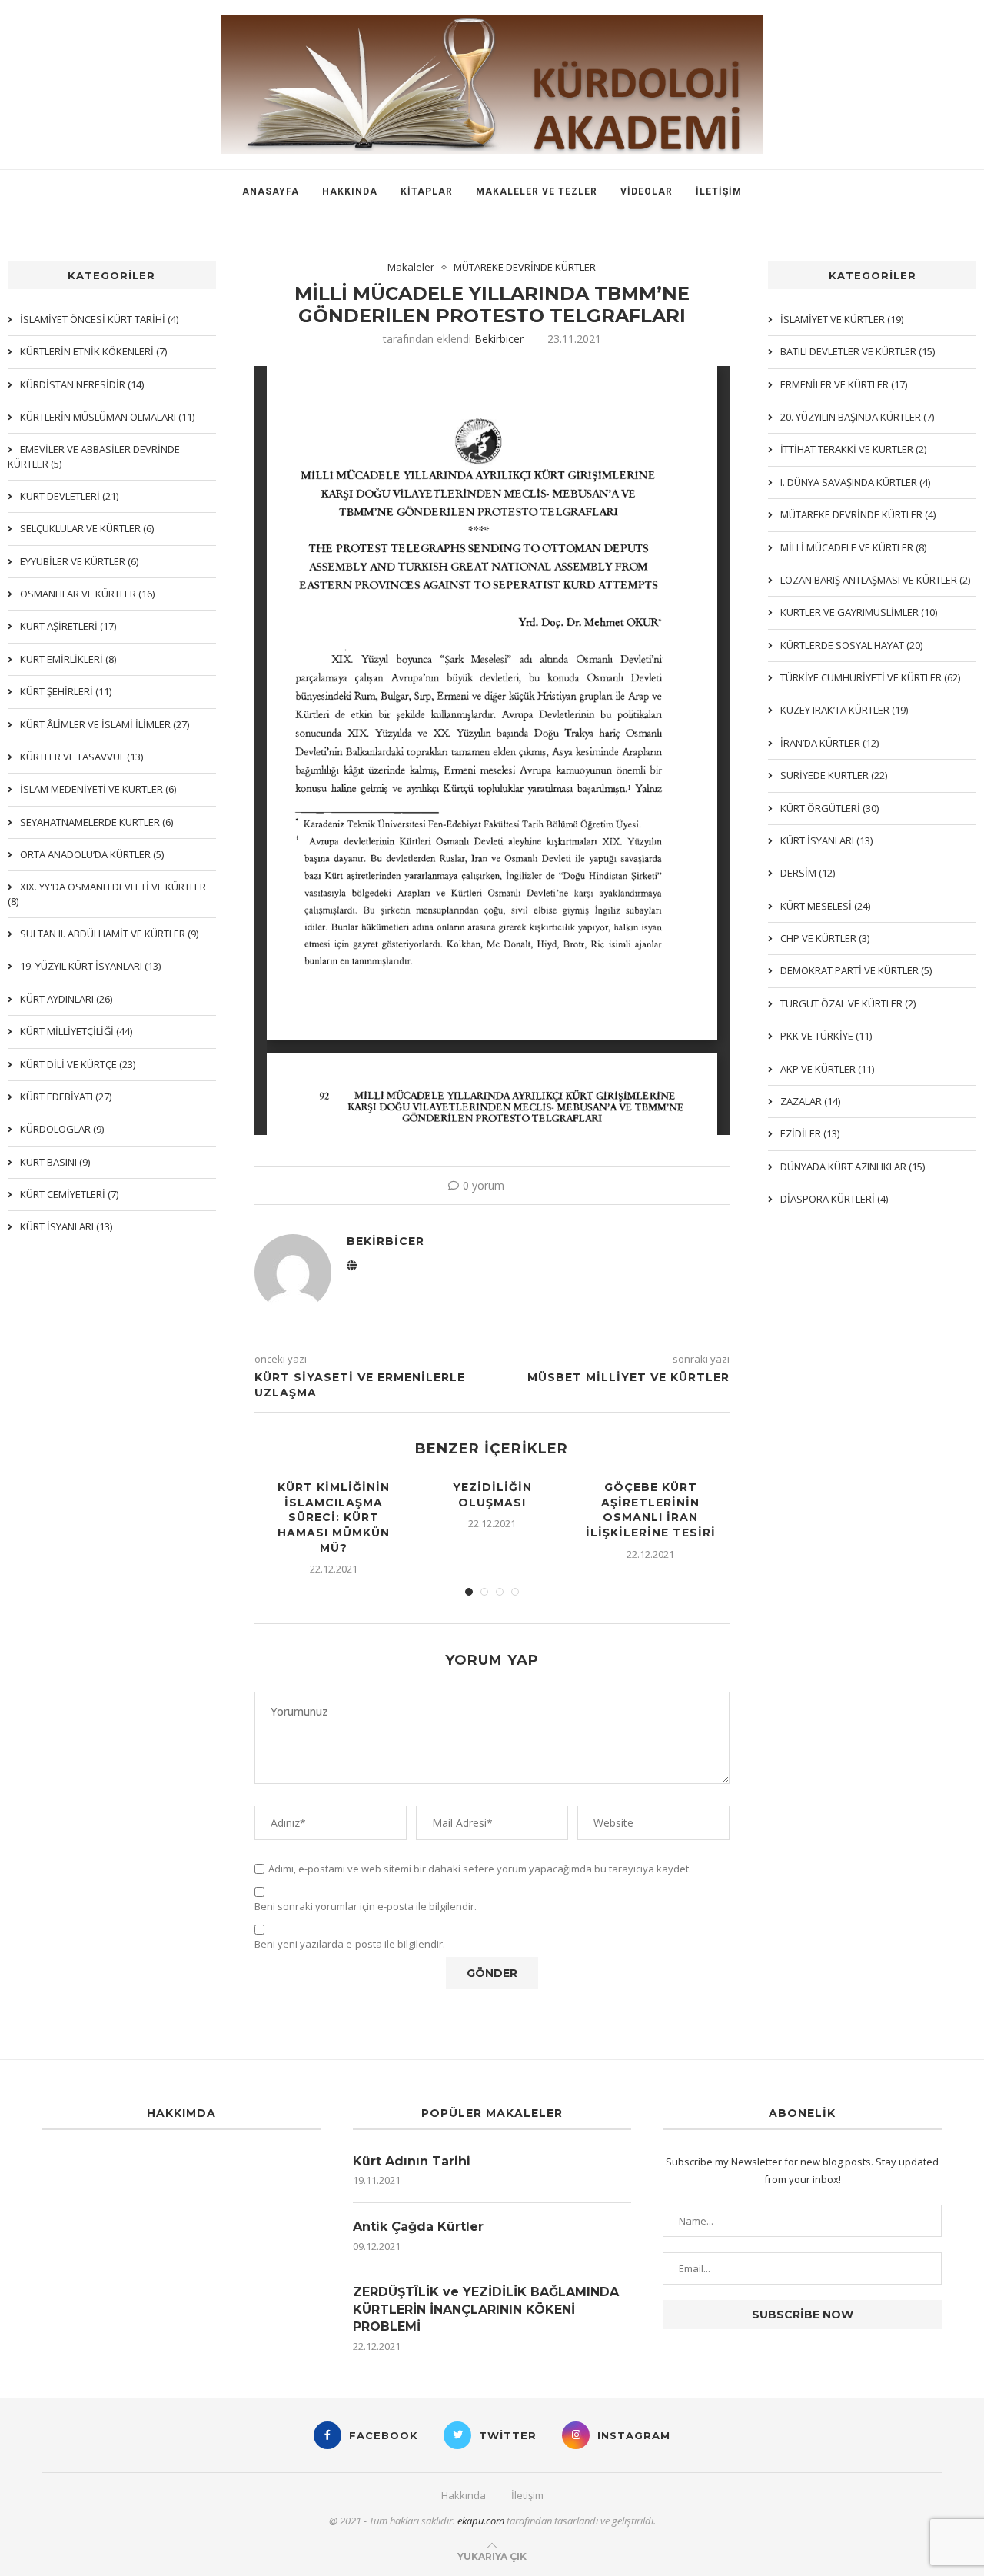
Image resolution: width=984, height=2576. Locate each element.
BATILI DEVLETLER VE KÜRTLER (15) (858, 351)
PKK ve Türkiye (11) (826, 1036)
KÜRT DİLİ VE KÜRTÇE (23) (78, 1064)
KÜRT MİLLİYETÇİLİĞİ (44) (76, 1031)
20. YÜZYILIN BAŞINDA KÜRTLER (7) (857, 417)
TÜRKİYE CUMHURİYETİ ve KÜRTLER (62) (870, 677)
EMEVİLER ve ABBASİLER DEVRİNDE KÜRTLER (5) (94, 456)
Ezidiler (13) (810, 1133)
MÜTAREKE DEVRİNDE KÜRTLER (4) (858, 514)
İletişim (719, 191)
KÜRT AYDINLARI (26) (66, 999)
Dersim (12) (808, 873)
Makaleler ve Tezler (537, 191)
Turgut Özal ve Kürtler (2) (848, 1003)
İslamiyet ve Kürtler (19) (842, 319)
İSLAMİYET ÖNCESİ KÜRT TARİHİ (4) (99, 319)
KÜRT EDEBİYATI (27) (66, 1097)
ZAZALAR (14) (810, 1101)
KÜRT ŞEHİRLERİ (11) (66, 691)
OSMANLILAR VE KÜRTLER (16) (87, 594)
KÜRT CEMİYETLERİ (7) (69, 1194)
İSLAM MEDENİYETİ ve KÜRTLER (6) (98, 789)
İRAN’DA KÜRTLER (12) (829, 743)
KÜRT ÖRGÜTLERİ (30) (829, 808)
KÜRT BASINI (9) (55, 1162)
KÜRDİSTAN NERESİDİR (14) (82, 384)
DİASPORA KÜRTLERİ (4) (834, 1199)
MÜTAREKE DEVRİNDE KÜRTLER (525, 268)
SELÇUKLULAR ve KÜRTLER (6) (87, 528)
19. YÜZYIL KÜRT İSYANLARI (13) (90, 966)
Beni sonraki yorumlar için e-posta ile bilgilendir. (366, 1907)
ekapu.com (481, 2521)
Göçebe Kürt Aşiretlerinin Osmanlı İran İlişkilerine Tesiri (651, 1510)
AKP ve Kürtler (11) (827, 1069)
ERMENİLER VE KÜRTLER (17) (844, 384)
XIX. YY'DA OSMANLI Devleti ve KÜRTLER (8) (107, 894)
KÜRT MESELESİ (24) (825, 906)
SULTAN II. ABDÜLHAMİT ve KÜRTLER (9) (109, 934)
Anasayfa (271, 191)
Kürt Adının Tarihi (412, 2161)
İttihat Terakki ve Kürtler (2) (853, 449)
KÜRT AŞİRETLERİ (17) (68, 626)
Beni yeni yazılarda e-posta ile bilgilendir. (350, 1944)
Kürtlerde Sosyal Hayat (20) (851, 645)
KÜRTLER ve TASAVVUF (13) (81, 757)
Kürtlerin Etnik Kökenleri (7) (93, 351)
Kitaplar (427, 191)
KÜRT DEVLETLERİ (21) (69, 496)
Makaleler (411, 268)
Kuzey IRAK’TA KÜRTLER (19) (844, 710)
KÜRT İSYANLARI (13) (826, 840)
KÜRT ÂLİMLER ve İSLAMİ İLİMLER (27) (105, 724)
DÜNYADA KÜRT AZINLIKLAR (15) (853, 1167)
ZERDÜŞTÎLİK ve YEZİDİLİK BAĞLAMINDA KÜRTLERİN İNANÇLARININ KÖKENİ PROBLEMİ (486, 2309)
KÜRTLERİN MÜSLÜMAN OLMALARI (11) (107, 417)
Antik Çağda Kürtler (418, 2227)
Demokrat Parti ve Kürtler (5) (856, 970)
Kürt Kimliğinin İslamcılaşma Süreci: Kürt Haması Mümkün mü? (334, 1517)
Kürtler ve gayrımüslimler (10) (859, 612)
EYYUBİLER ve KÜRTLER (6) (79, 561)
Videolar (647, 191)
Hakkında (350, 191)
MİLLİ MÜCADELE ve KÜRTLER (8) (853, 547)
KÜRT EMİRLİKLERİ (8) (68, 659)
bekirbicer (499, 339)
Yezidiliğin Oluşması (492, 1495)
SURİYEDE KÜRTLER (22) (834, 775)
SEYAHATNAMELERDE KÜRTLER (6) (96, 822)
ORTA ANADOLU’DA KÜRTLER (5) (92, 854)
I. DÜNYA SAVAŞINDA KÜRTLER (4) (855, 482)
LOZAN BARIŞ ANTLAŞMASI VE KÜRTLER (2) (875, 580)
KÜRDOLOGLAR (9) (62, 1129)
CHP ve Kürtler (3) (825, 938)
